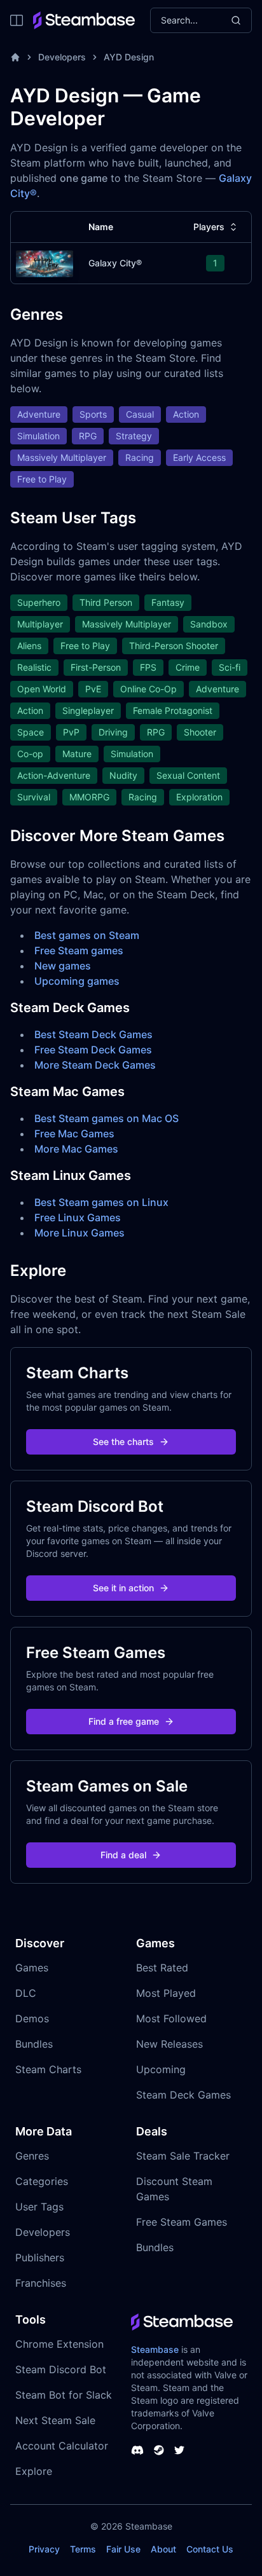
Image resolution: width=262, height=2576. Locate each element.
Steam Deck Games (183, 2095)
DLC (26, 1993)
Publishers (40, 2257)
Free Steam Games (182, 2222)
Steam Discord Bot (61, 2369)
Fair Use (123, 2549)
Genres (32, 2156)
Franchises (41, 2283)
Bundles (34, 2044)
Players (209, 227)
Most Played (166, 1993)
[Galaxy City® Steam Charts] (45, 262)
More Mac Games (76, 1149)
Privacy (44, 2549)
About (163, 2549)
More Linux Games (79, 1233)
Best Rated (162, 1968)
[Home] (15, 57)
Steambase (155, 2349)
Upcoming (161, 2069)
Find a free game (124, 1721)
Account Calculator (62, 2446)
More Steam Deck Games (95, 1065)
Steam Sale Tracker (183, 2156)
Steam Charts (48, 2069)
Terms (83, 2549)
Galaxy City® (115, 263)
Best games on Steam (87, 935)
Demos (32, 2018)
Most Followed (171, 2018)
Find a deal (123, 1855)
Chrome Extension (59, 2344)
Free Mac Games (74, 1134)
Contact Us (210, 2549)
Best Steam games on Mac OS (107, 1118)
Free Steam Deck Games (93, 1050)
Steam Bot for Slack (64, 2395)
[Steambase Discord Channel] (137, 2450)
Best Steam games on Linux (101, 1202)
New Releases (169, 2044)
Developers (62, 57)
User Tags (39, 2207)
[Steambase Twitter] (179, 2450)
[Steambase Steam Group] (159, 2450)
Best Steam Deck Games (93, 1034)
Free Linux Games (78, 1217)
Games (32, 1968)
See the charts (123, 1442)
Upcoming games (77, 981)
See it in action (123, 1588)
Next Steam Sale (55, 2420)
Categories (42, 2181)
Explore (34, 2471)
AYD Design (129, 57)
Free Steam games (79, 950)
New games (63, 966)
